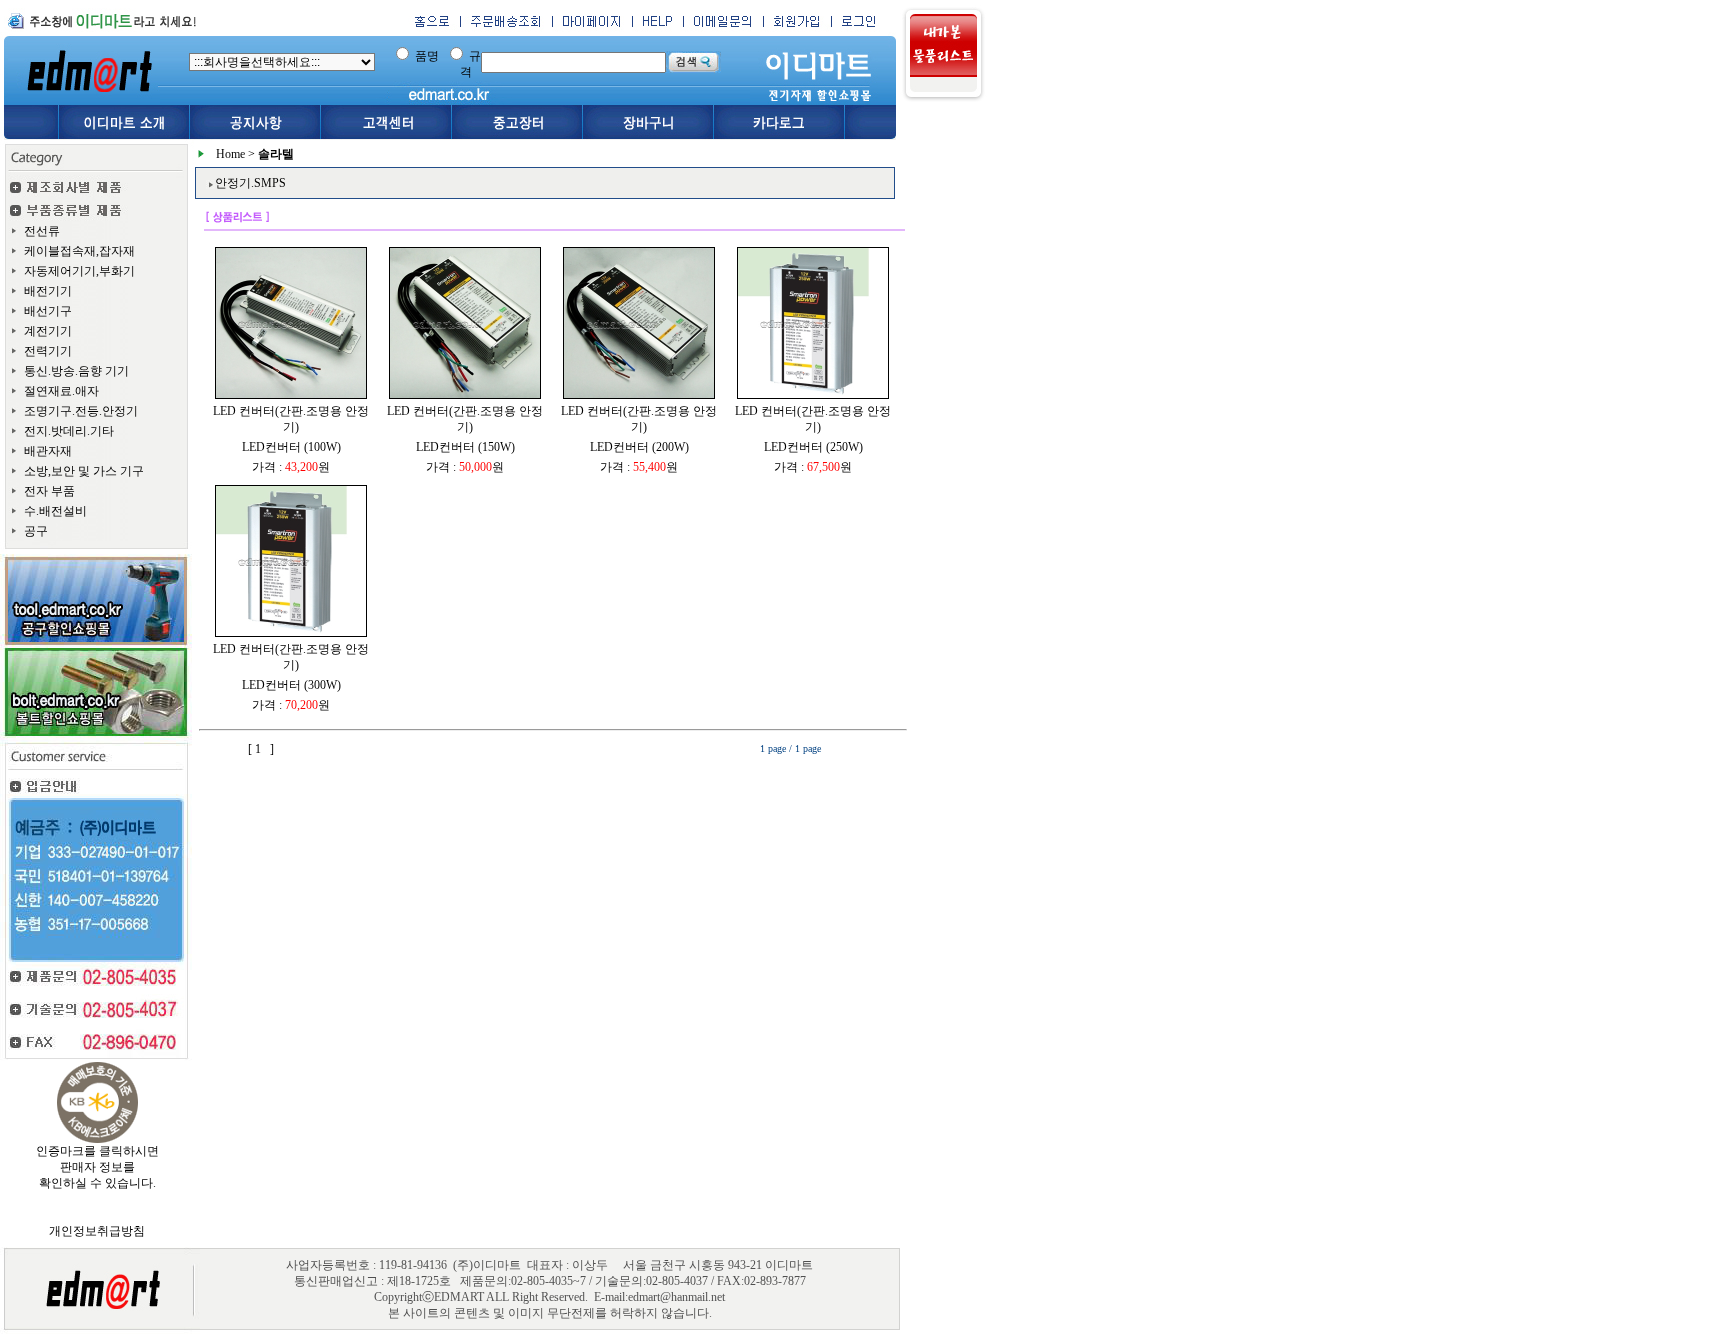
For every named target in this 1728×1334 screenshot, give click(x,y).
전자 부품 (49, 491)
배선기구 (48, 311)
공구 (36, 531)
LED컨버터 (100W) (291, 447)
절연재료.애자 (61, 391)
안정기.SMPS (250, 183)
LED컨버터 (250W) (813, 447)
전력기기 (48, 351)
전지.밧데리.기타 (69, 431)
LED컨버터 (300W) (291, 685)
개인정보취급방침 (97, 1231)
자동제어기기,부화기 (79, 271)
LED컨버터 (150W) (465, 447)
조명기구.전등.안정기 (81, 411)
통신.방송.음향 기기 (76, 371)
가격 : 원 (291, 467)
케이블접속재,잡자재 (79, 251)
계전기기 (48, 331)
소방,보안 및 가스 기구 (84, 471)
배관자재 (48, 451)
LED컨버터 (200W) (639, 447)
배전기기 (48, 291)
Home (230, 154)
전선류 (42, 231)
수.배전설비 (55, 511)
